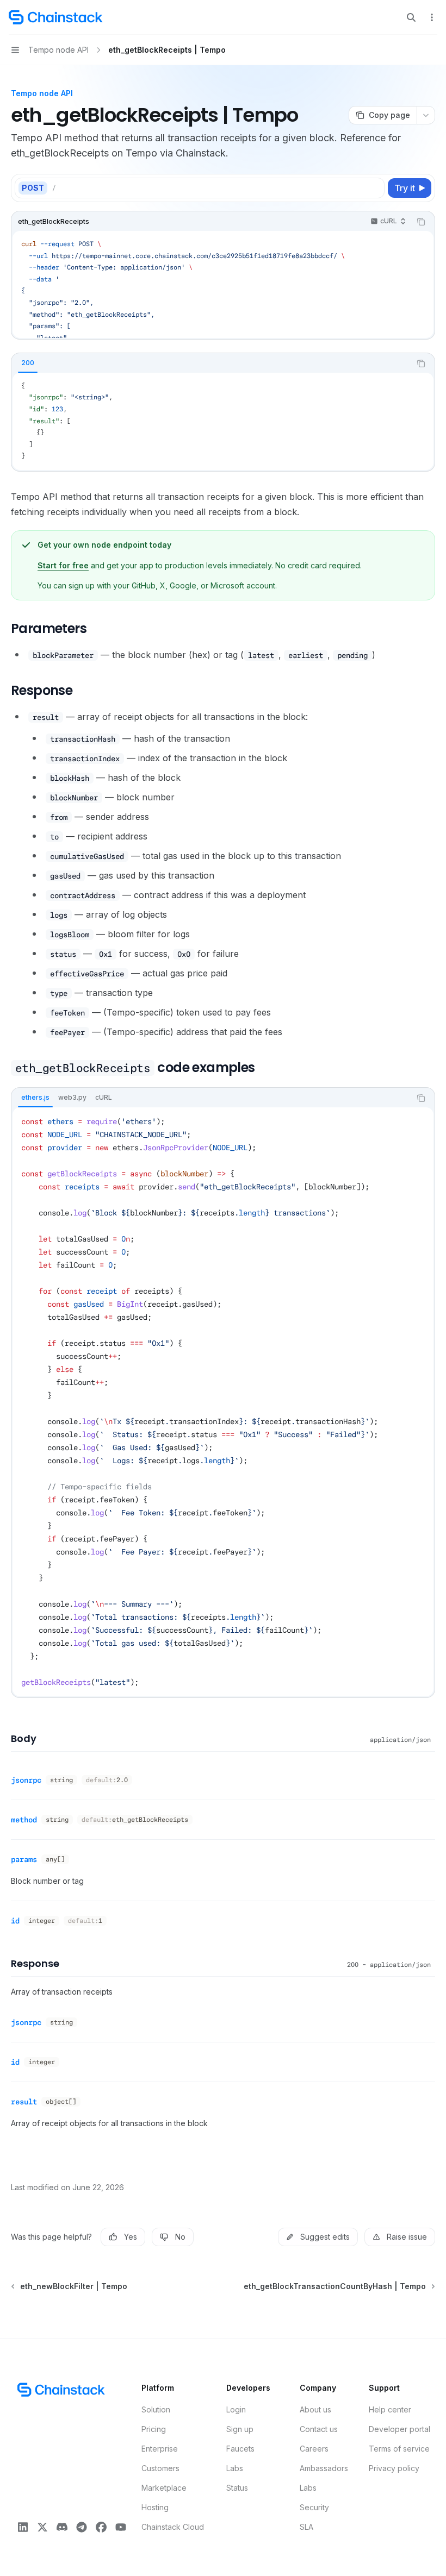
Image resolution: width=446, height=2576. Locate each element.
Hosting (155, 2507)
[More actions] (432, 17)
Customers (160, 2468)
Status (237, 2488)
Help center (390, 2409)
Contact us (319, 2429)
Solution (156, 2409)
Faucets (240, 2449)
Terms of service (399, 2449)
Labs (235, 2468)
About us (315, 2409)
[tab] (28, 363)
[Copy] (374, 188)
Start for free (63, 565)
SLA (306, 2527)
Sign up (240, 2429)
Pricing (154, 2429)
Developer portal (399, 2429)
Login (236, 2409)
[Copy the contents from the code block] (421, 222)
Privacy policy (394, 2468)
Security (314, 2507)
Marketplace (164, 2488)
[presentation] (223, 284)
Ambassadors (324, 2468)
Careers (314, 2449)
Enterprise (160, 2449)
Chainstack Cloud (173, 2527)
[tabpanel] (223, 421)
